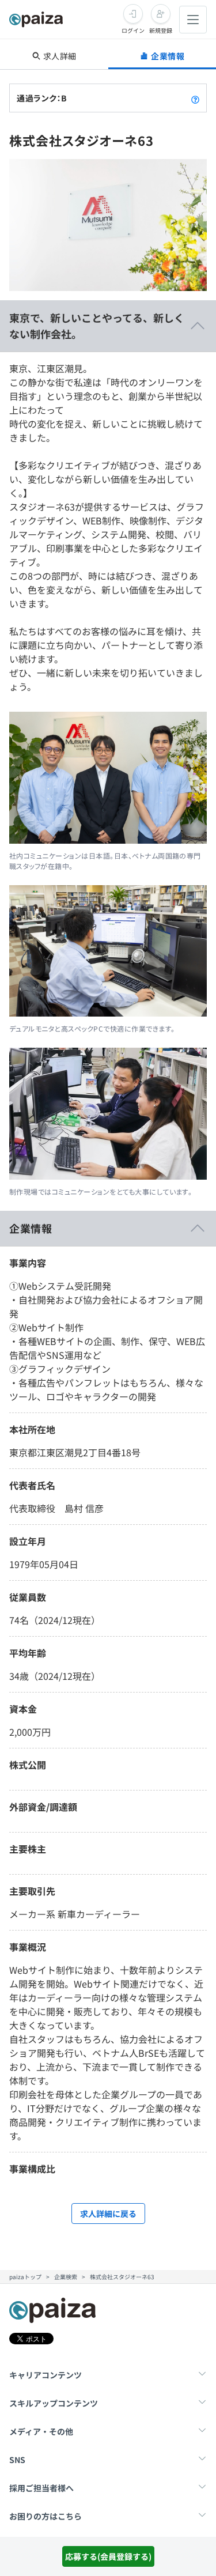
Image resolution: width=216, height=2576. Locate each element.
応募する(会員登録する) (108, 2556)
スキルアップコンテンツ (54, 2403)
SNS (17, 2460)
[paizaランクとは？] (195, 98)
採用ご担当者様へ (41, 2488)
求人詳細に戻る (108, 2214)
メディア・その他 (41, 2431)
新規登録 (161, 30)
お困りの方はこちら (46, 2516)
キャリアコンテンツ (46, 2375)
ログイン (133, 30)
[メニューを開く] (193, 20)
